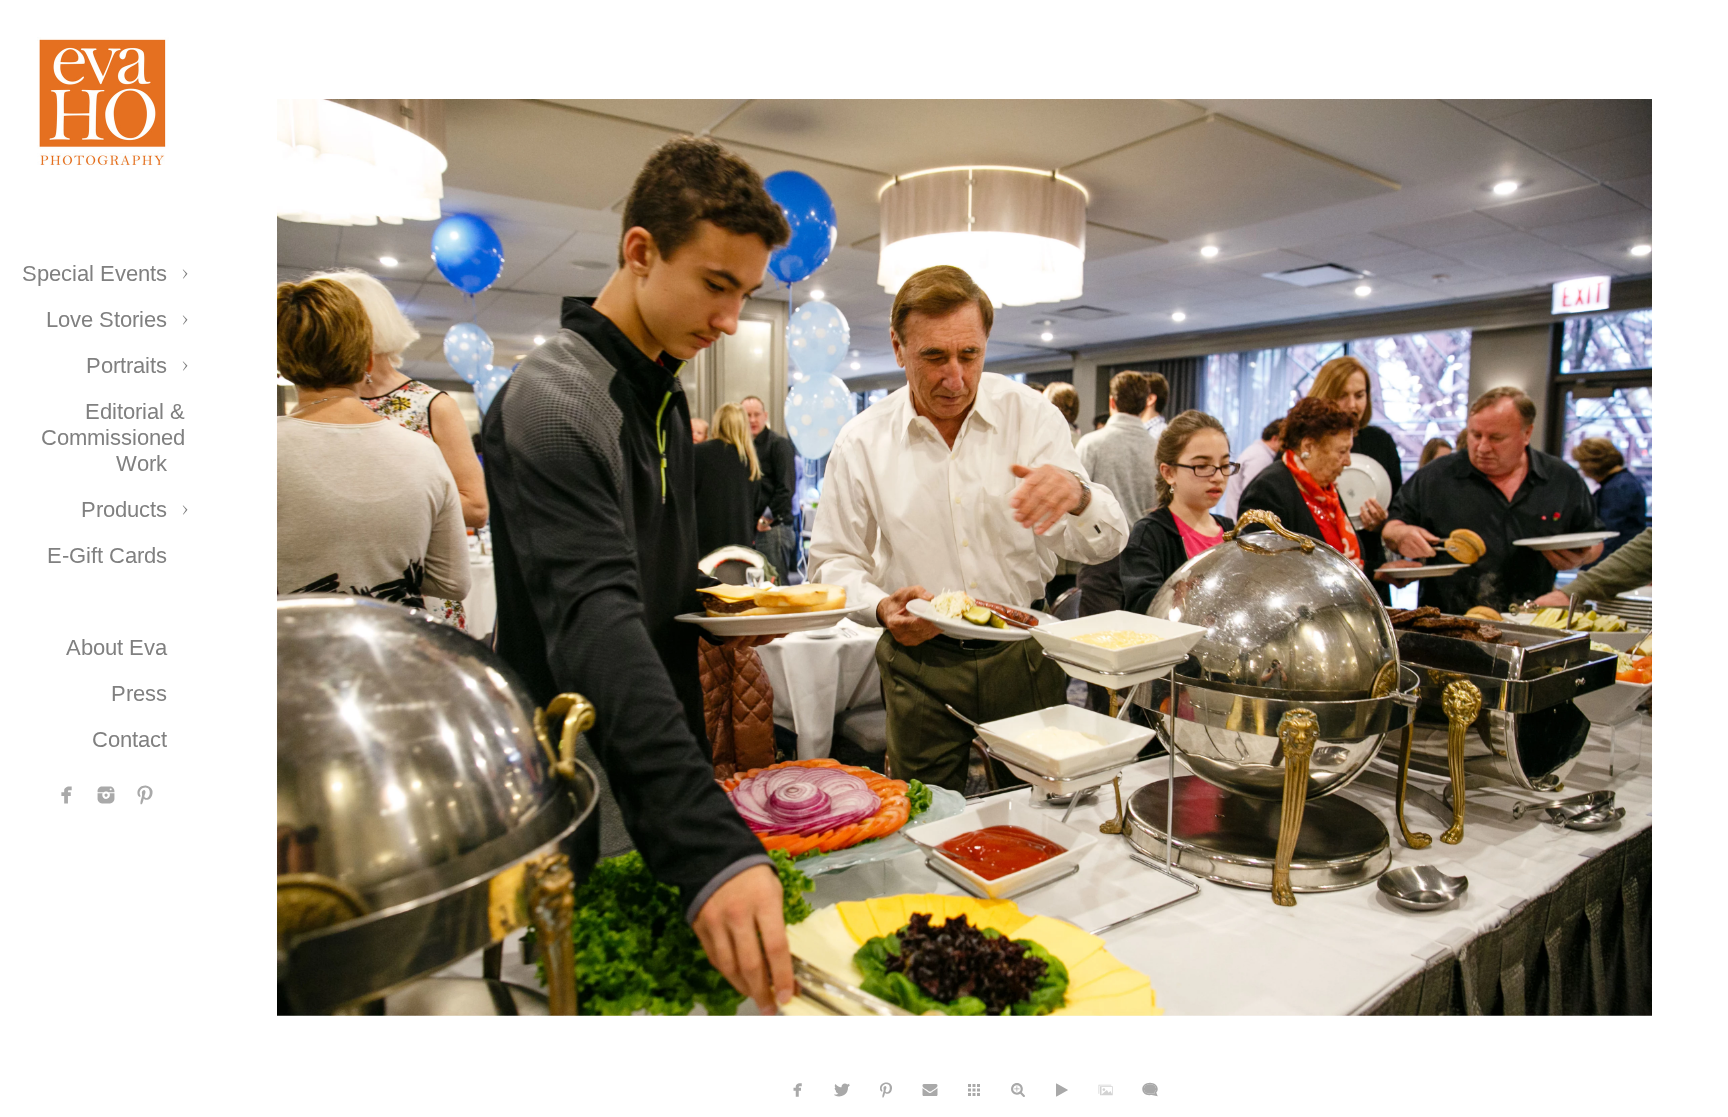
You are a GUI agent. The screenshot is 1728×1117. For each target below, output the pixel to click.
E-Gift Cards (107, 555)
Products (124, 509)
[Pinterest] (145, 795)
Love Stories (106, 319)
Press (139, 693)
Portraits (126, 365)
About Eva (116, 647)
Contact (129, 739)
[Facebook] (67, 795)
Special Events (94, 273)
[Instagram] (106, 795)
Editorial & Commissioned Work (113, 437)
